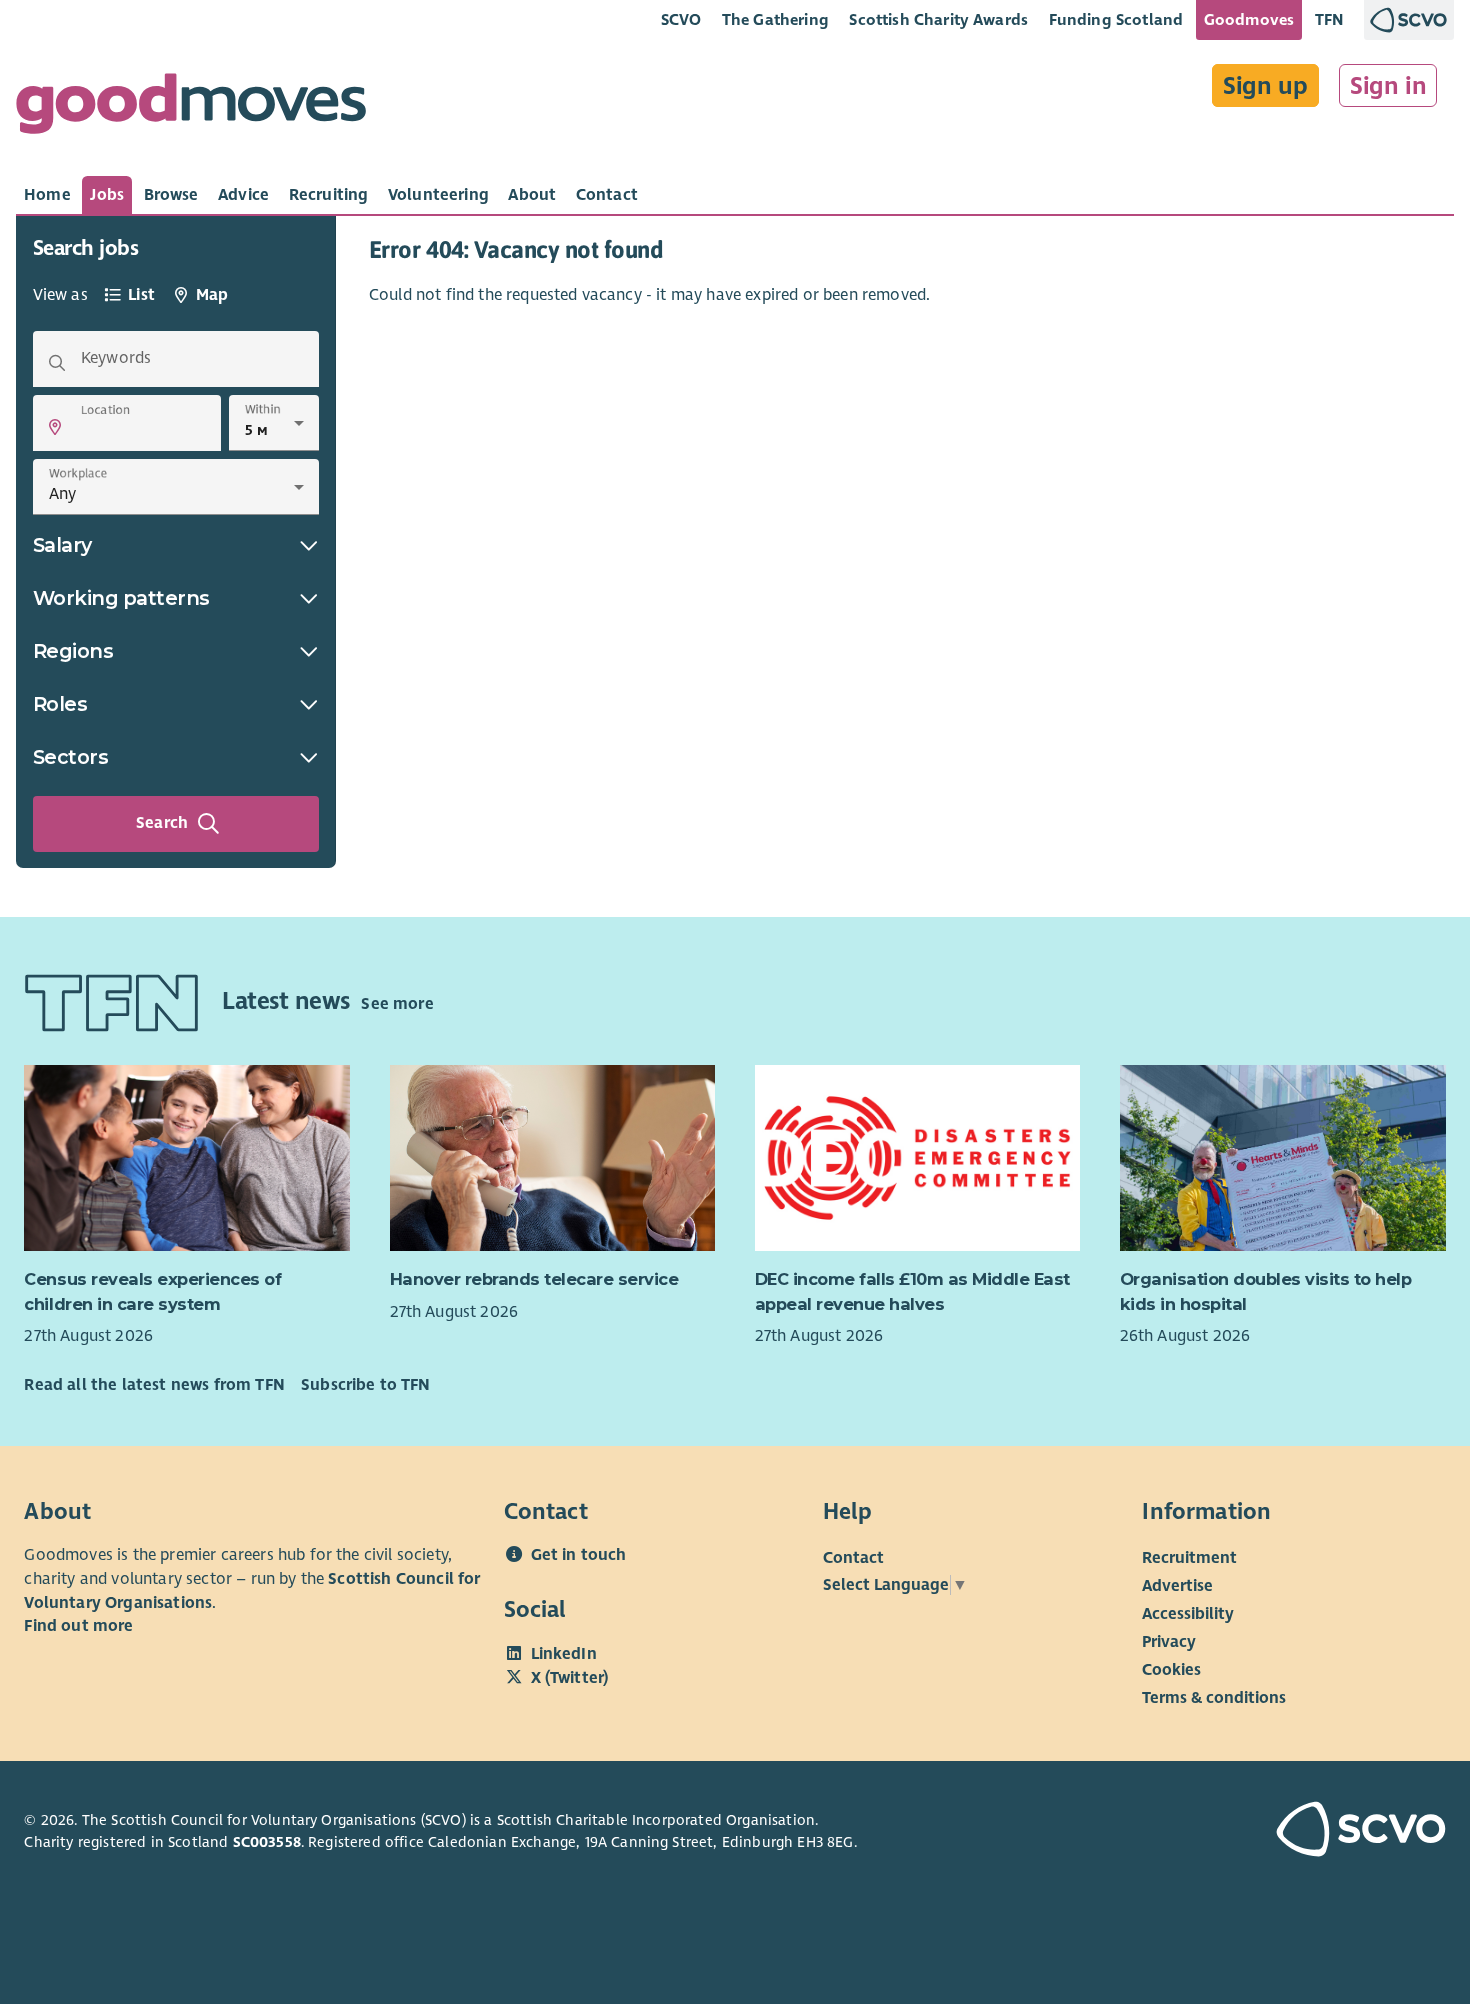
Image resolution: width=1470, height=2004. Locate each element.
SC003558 (267, 1842)
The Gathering (775, 19)
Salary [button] (62, 545)
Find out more (78, 1626)
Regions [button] (73, 651)
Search (162, 823)
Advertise (1177, 1586)
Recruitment (1189, 1558)
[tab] (47, 195)
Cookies (1171, 1670)
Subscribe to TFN (366, 1385)
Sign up (1265, 86)
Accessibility (1188, 1614)
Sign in (1388, 86)
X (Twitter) (570, 1678)
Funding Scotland (1116, 19)
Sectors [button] (71, 757)
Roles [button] (60, 704)
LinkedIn (564, 1654)
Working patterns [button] (121, 598)
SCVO (681, 19)
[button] (55, 427)
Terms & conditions (1214, 1698)
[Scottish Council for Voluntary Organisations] (1333, 1832)
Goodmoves (1249, 19)
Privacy (1169, 1642)
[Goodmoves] (191, 108)
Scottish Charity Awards (938, 19)
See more (397, 1004)
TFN (1329, 19)
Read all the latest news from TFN (154, 1385)
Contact (853, 1558)
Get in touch (579, 1555)
